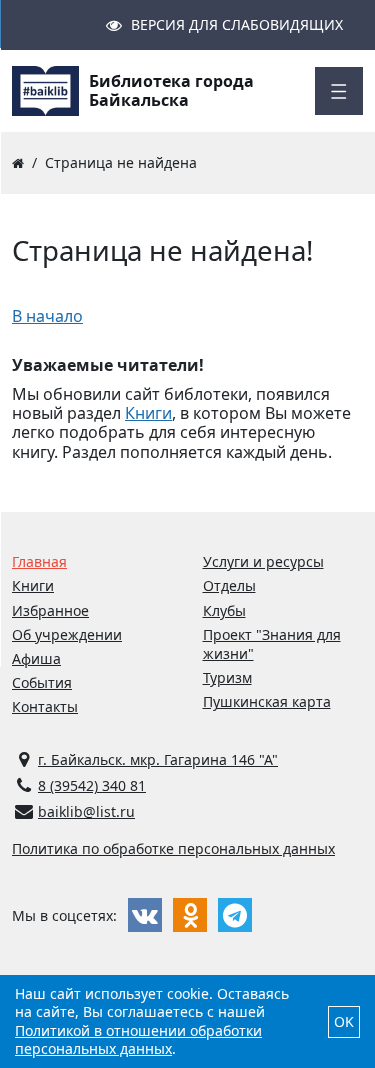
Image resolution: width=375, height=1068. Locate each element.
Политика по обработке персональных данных (173, 848)
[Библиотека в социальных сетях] (145, 915)
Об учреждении (67, 634)
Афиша (36, 658)
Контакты (45, 706)
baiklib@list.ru (86, 811)
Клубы (224, 610)
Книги (148, 413)
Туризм (227, 677)
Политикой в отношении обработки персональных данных (138, 1039)
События (42, 682)
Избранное (50, 610)
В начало (47, 316)
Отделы (229, 585)
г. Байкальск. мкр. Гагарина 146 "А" (158, 759)
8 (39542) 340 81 (92, 785)
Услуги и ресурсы (263, 561)
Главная (39, 561)
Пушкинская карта (267, 701)
